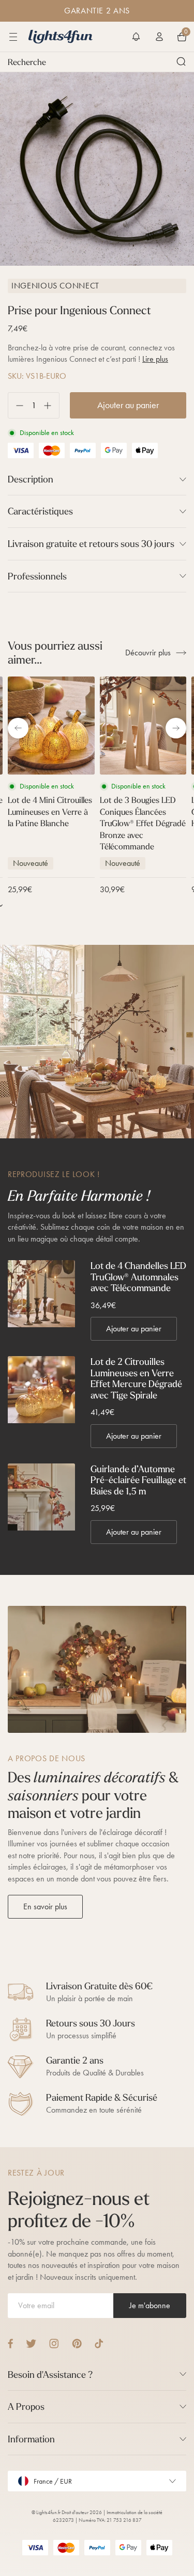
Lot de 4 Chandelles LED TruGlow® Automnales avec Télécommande (138, 1277)
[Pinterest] (77, 2344)
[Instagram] (54, 2344)
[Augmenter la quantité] (51, 405)
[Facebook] (10, 2344)
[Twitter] (31, 2344)
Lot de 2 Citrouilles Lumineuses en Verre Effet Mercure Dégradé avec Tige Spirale (136, 1378)
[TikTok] (99, 2344)
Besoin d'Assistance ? (50, 2374)
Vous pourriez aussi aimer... (55, 653)
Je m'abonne (150, 2305)
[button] (136, 37)
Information (31, 2439)
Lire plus (155, 359)
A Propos (26, 2406)
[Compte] (159, 37)
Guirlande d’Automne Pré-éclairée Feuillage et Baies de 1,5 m (138, 1480)
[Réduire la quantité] (16, 405)
